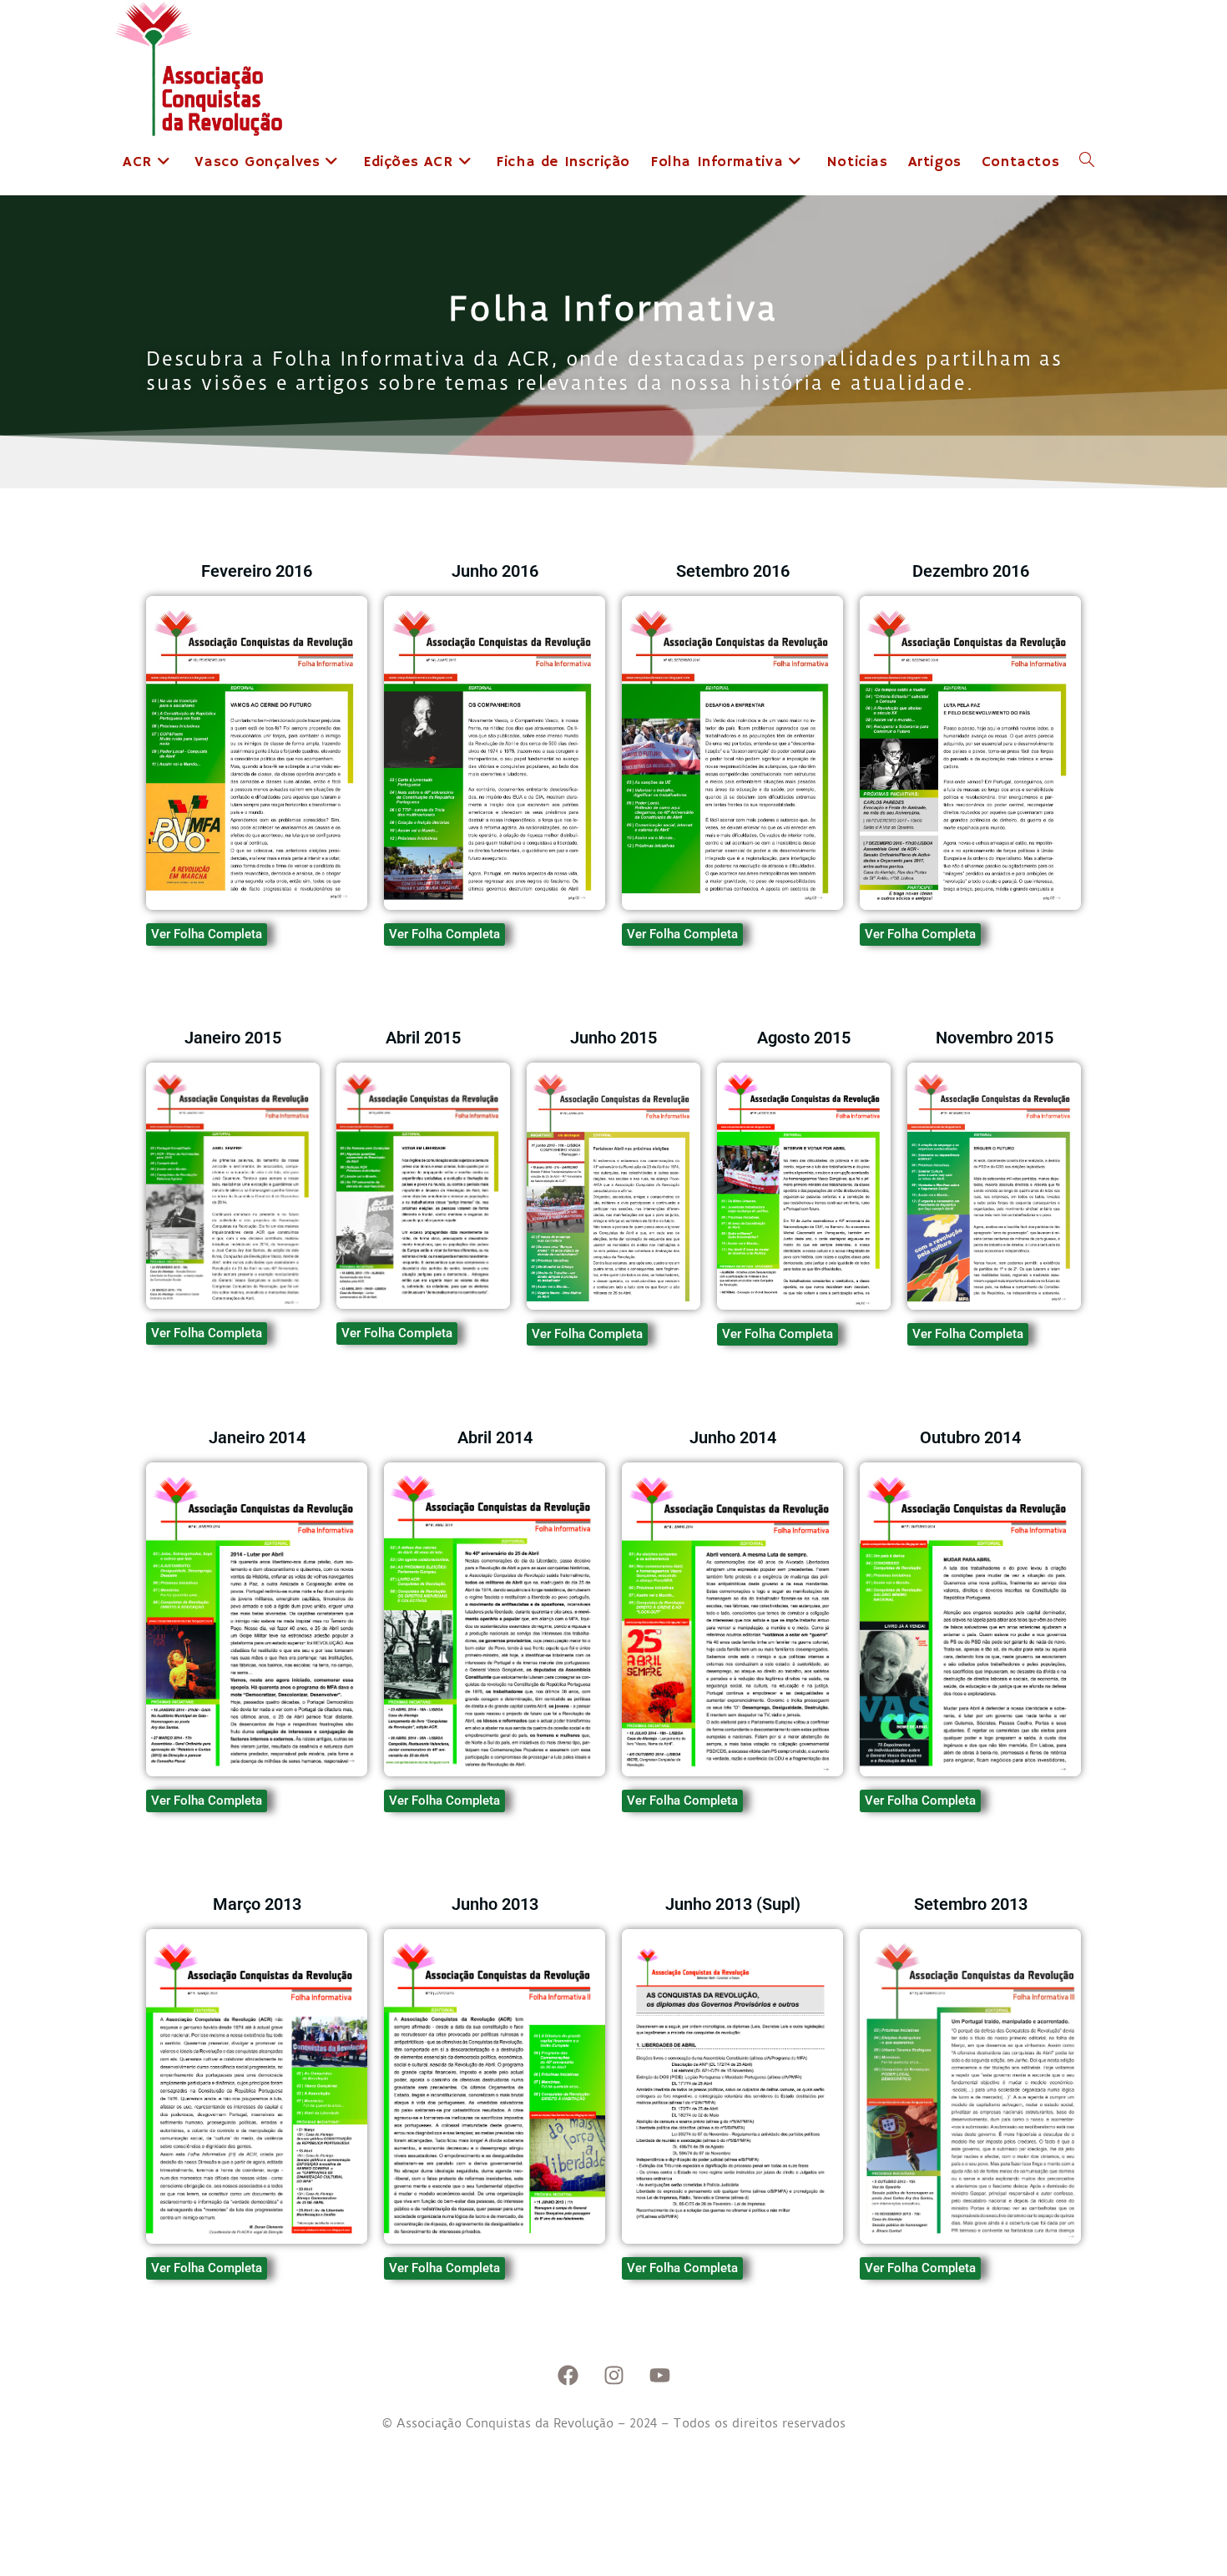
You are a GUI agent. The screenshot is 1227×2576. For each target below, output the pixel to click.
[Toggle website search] (1087, 162)
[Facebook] (568, 2376)
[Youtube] (659, 2376)
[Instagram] (613, 2376)
